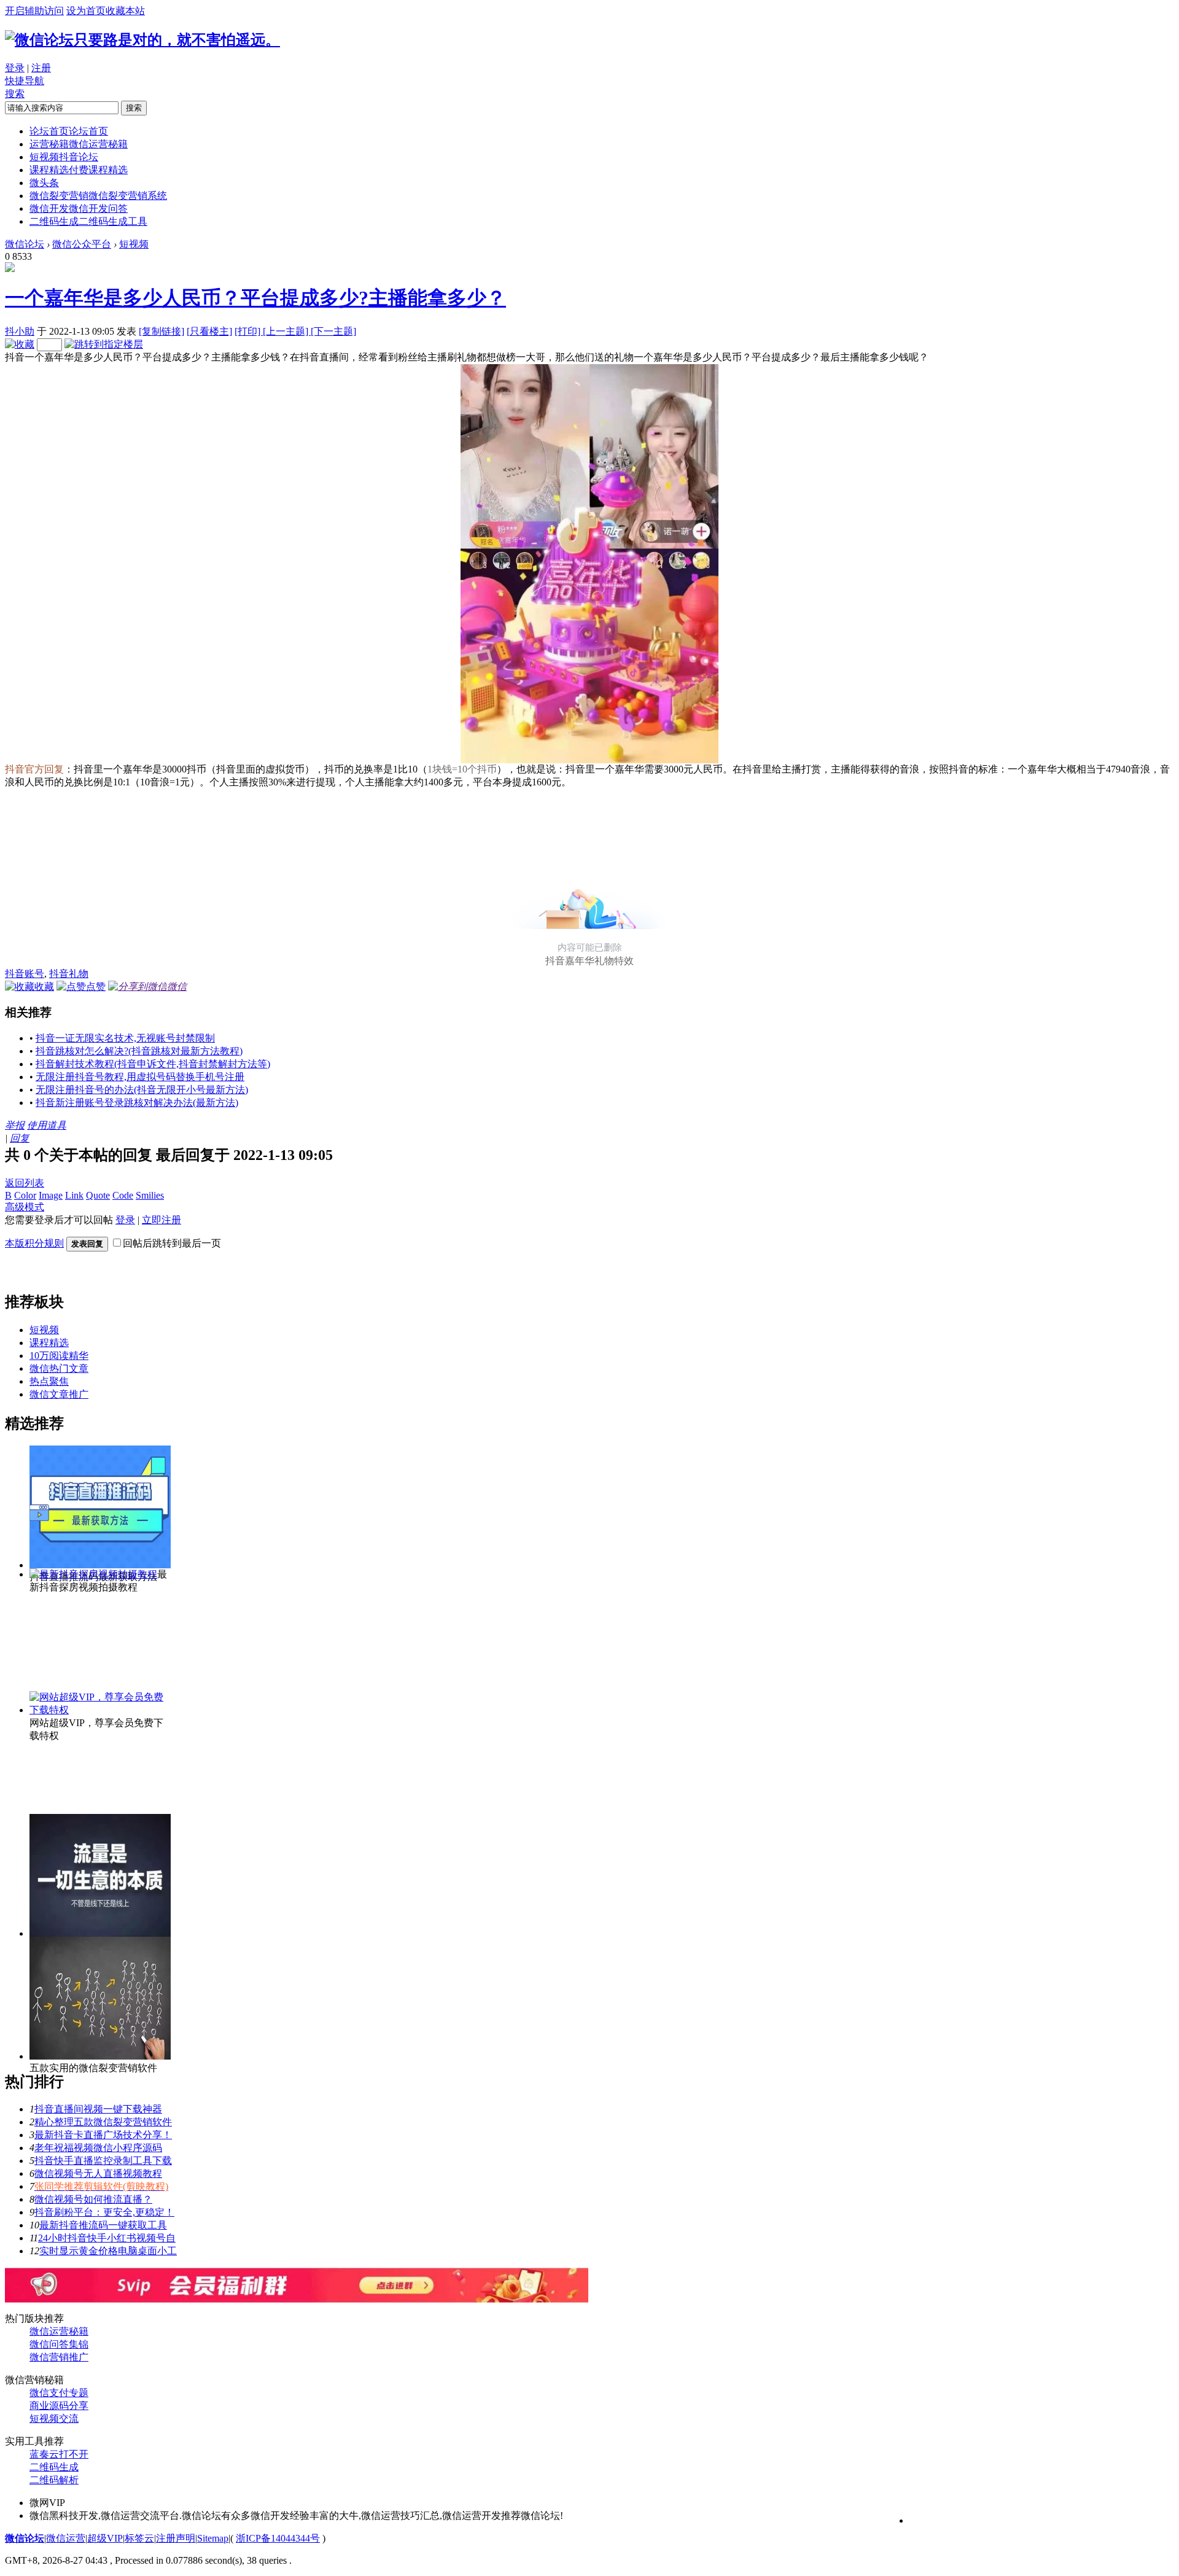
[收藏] (20, 344)
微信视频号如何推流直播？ (93, 2199)
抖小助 (20, 331)
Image (51, 1195)
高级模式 (25, 1207)
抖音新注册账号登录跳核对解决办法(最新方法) (137, 1103)
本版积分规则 (34, 1243)
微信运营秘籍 (59, 2331)
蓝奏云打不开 (59, 2454)
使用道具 (47, 1125)
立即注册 (161, 1220)
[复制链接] (161, 331)
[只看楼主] (209, 331)
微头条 (44, 183)
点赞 (96, 986)
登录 (15, 68)
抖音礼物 (69, 974)
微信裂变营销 (98, 196)
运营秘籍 (79, 144)
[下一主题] (333, 331)
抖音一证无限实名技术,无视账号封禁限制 (125, 1038)
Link (74, 1195)
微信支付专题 (59, 2393)
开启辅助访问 (34, 11)
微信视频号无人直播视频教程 (98, 2173)
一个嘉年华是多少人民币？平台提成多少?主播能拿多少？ (255, 298)
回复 (20, 1138)
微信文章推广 (59, 1394)
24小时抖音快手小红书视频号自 (107, 2238)
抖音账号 (25, 974)
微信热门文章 (59, 1368)
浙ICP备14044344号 (278, 2538)
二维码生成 (88, 221)
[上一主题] (287, 331)
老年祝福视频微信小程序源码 (98, 2148)
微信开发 (79, 208)
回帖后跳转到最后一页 (172, 1243)
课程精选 (79, 170)
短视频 (64, 157)
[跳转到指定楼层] (104, 344)
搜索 (15, 94)
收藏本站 (125, 11)
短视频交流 (54, 2418)
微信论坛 (25, 244)
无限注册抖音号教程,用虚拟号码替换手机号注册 (140, 1077)
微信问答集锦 (59, 2344)
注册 (41, 68)
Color (25, 1195)
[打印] (249, 331)
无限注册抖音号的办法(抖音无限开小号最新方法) (142, 1090)
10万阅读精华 (59, 1356)
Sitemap (213, 2538)
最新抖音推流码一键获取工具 (103, 2225)
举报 (15, 1125)
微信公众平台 (82, 244)
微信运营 (66, 2538)
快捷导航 (25, 81)
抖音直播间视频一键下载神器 (98, 2109)
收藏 (44, 986)
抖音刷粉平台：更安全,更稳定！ (104, 2212)
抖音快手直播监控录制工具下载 (103, 2161)
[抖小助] (10, 269)
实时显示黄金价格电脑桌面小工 (108, 2251)
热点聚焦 (49, 1381)
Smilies (150, 1195)
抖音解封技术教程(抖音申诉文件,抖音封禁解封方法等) (153, 1064)
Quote (98, 1195)
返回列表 (25, 1183)
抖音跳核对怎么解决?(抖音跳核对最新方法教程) (139, 1051)
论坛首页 (69, 131)
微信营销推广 (59, 2357)
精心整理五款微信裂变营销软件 (103, 2122)
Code (123, 1195)
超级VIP (105, 2538)
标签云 (139, 2538)
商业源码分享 (59, 2406)
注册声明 (176, 2538)
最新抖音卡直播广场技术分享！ (103, 2135)
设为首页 (86, 11)
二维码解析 (54, 2480)
